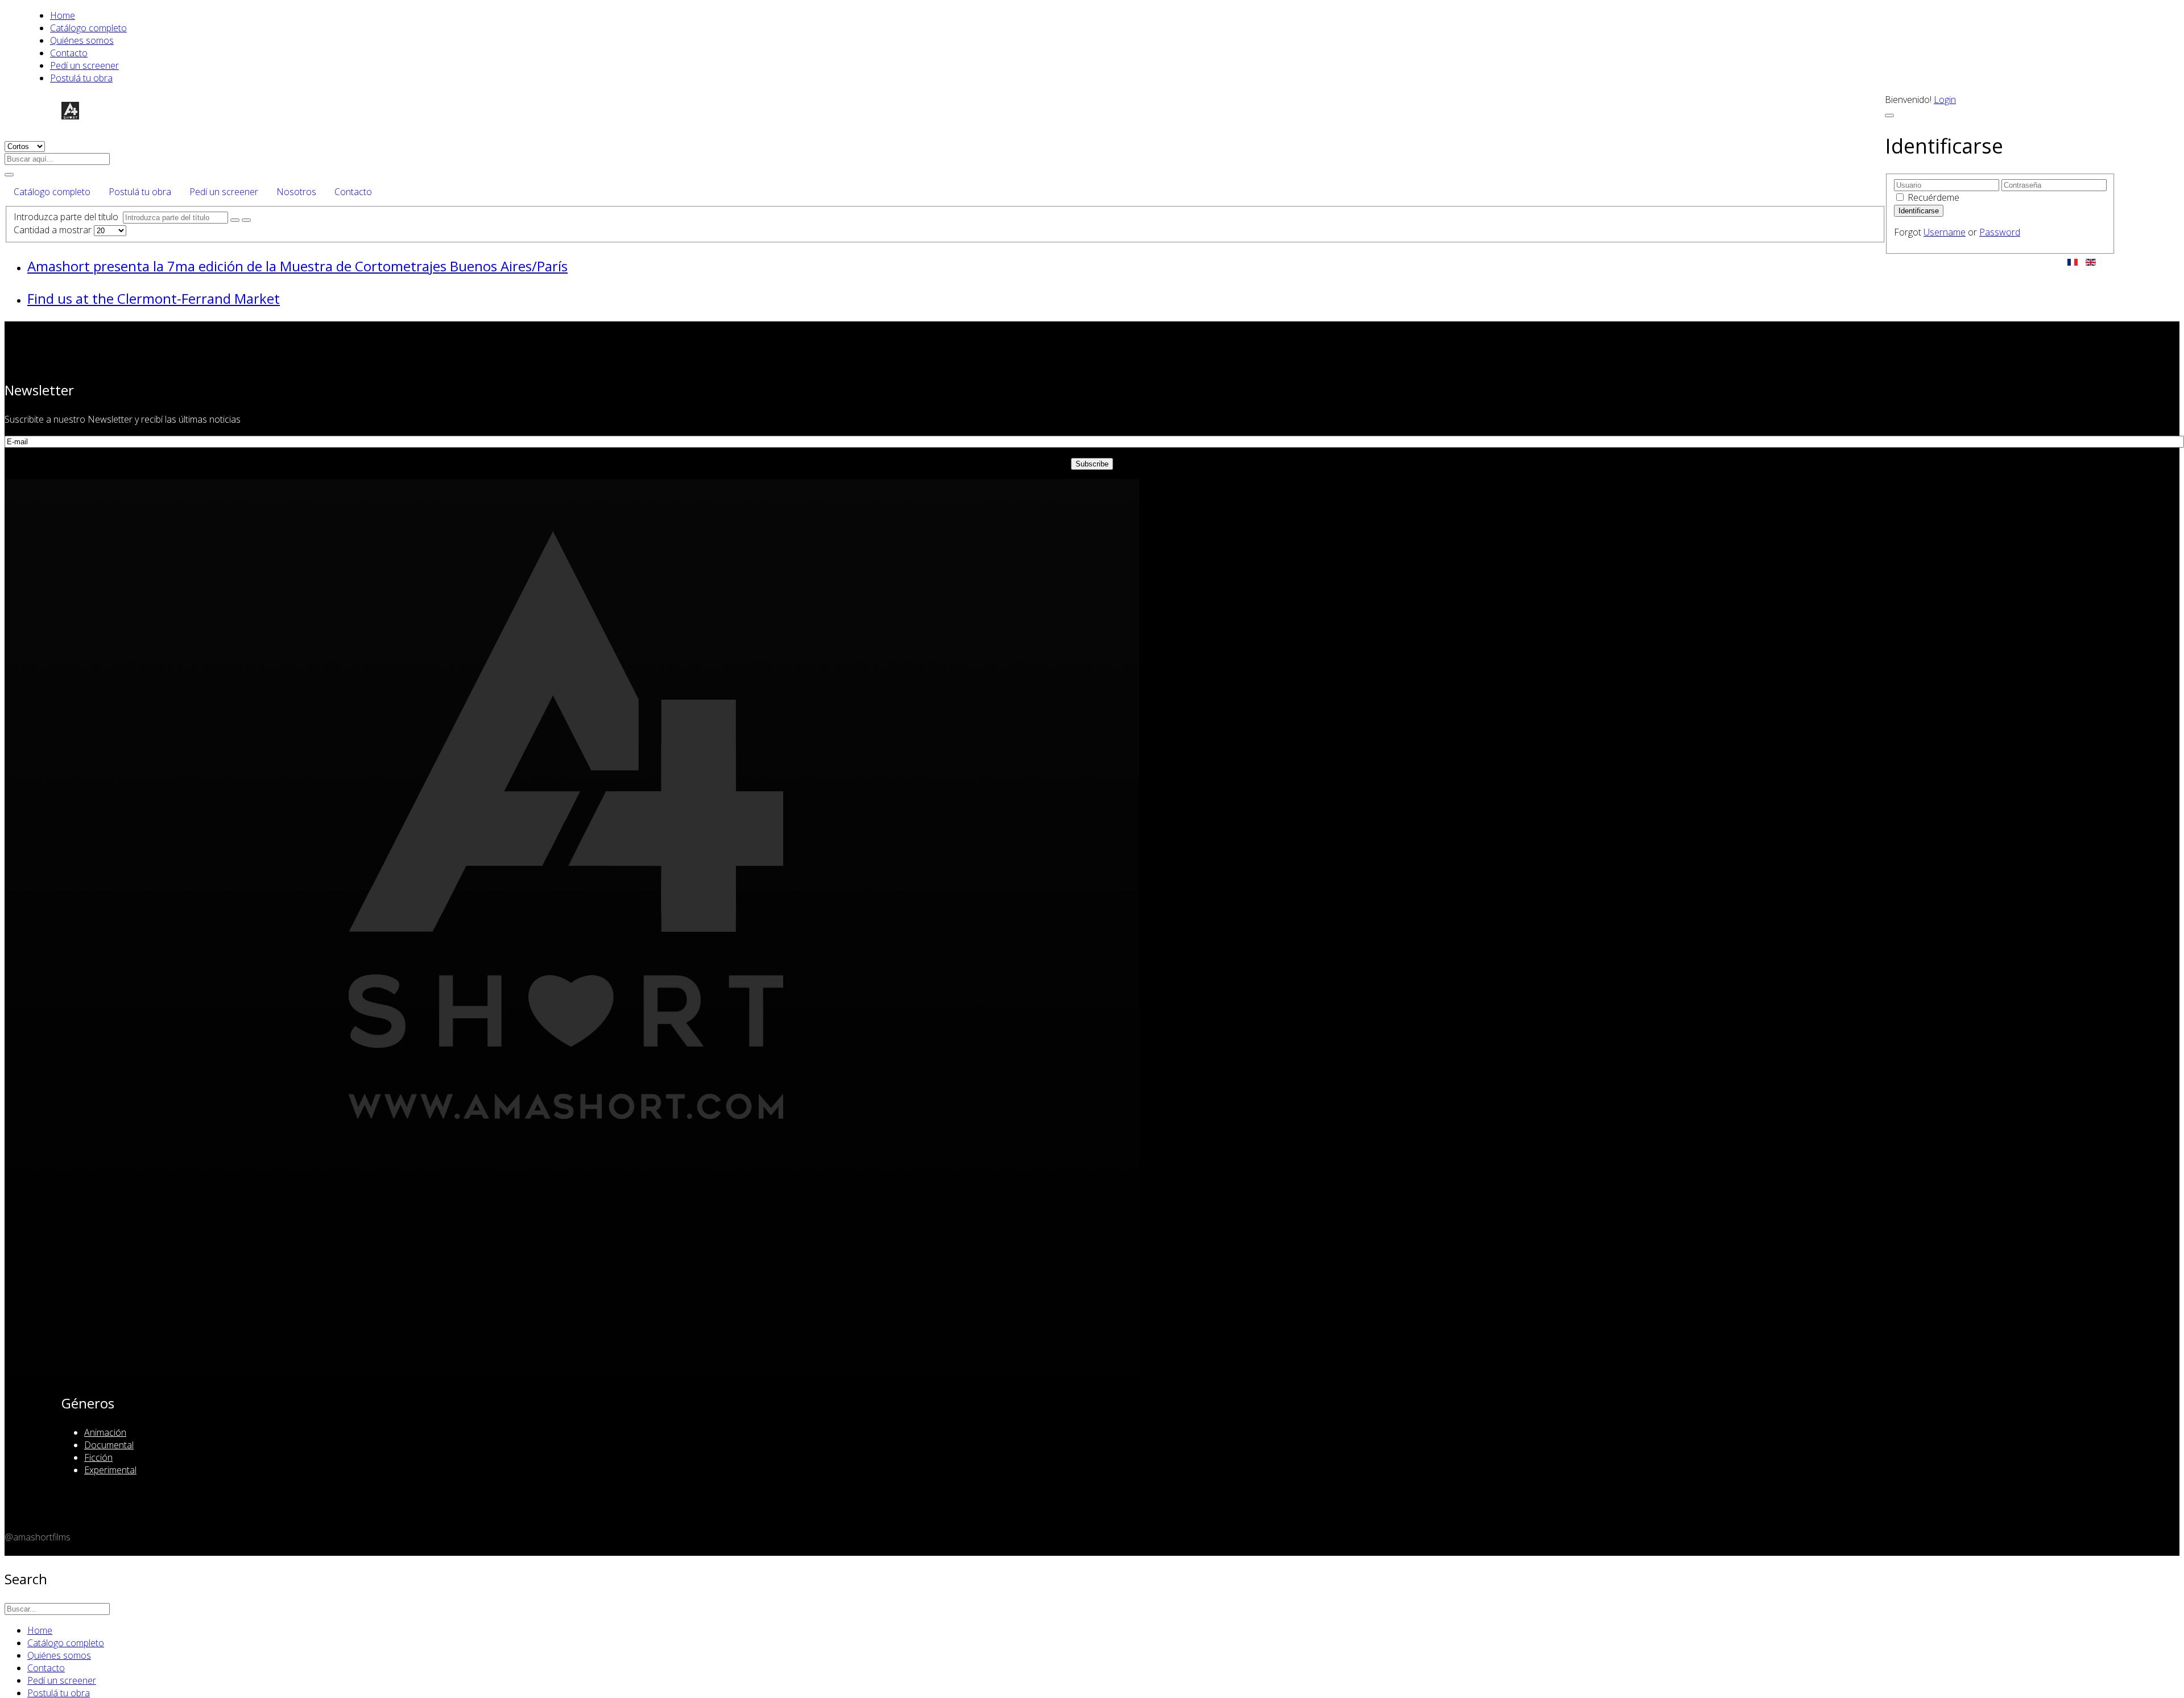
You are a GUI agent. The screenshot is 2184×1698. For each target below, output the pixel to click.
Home (63, 15)
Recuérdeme (1933, 197)
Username (1945, 232)
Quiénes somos (82, 40)
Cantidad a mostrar (54, 230)
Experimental (110, 1470)
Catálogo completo (88, 28)
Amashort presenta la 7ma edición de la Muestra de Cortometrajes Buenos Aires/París (297, 266)
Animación (105, 1432)
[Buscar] (235, 220)
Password (2000, 232)
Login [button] (1945, 100)
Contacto (69, 53)
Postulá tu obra (81, 78)
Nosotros (296, 192)
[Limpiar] (246, 220)
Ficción (98, 1457)
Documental (109, 1445)
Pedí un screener (84, 65)
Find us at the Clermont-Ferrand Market (154, 298)
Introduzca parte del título (68, 217)
